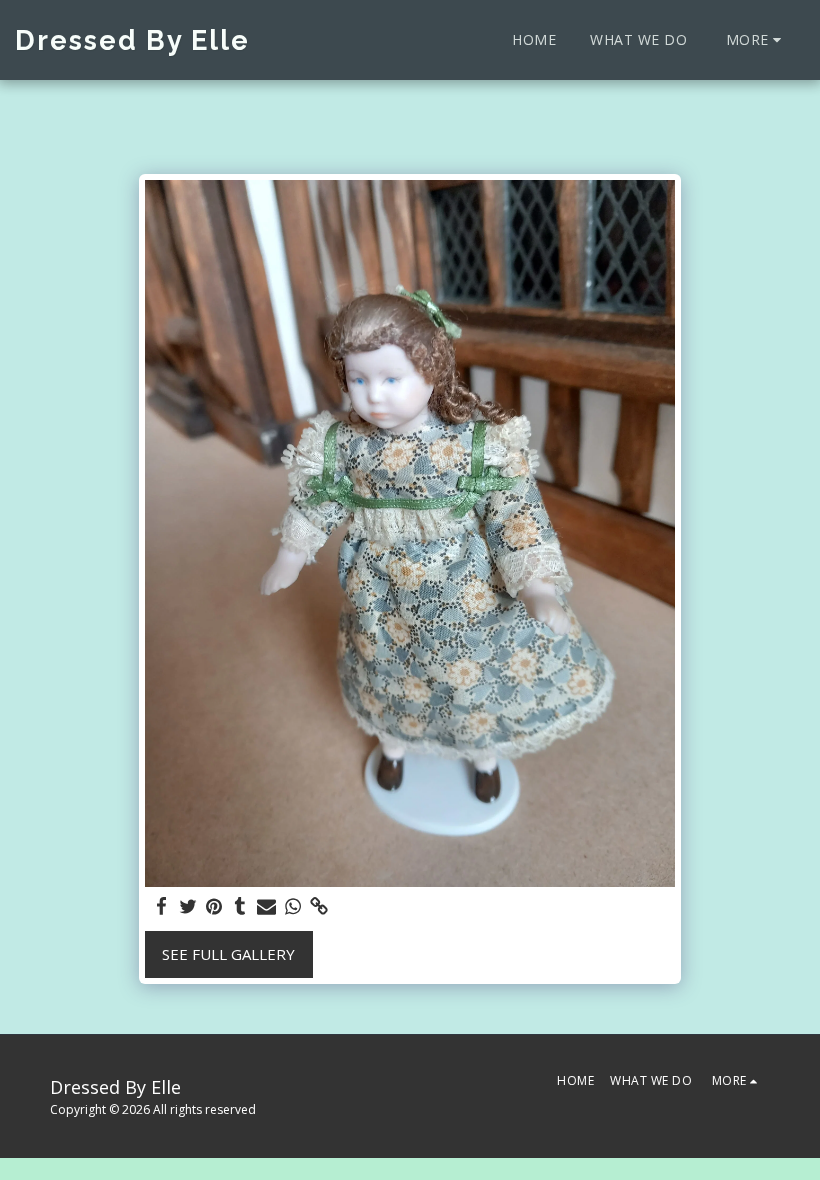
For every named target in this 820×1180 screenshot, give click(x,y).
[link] (319, 906)
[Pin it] (214, 906)
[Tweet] (187, 906)
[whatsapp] (292, 906)
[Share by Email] (266, 906)
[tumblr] (240, 906)
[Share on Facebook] (161, 906)
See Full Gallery (228, 954)
